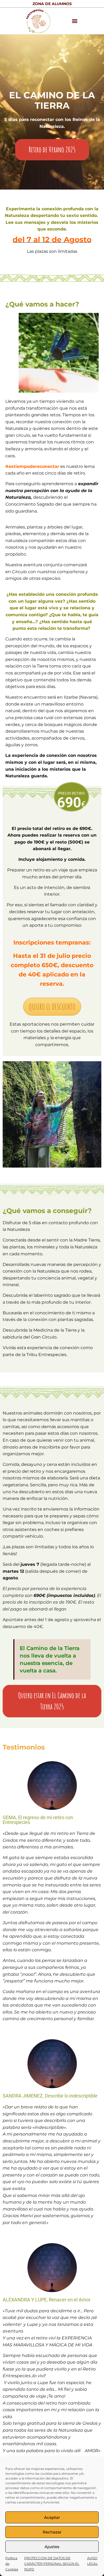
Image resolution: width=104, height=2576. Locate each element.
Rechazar (52, 2532)
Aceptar (52, 2517)
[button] (75, 21)
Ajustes (52, 2547)
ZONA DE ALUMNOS (52, 4)
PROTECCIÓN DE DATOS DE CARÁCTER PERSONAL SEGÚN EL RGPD (52, 2564)
